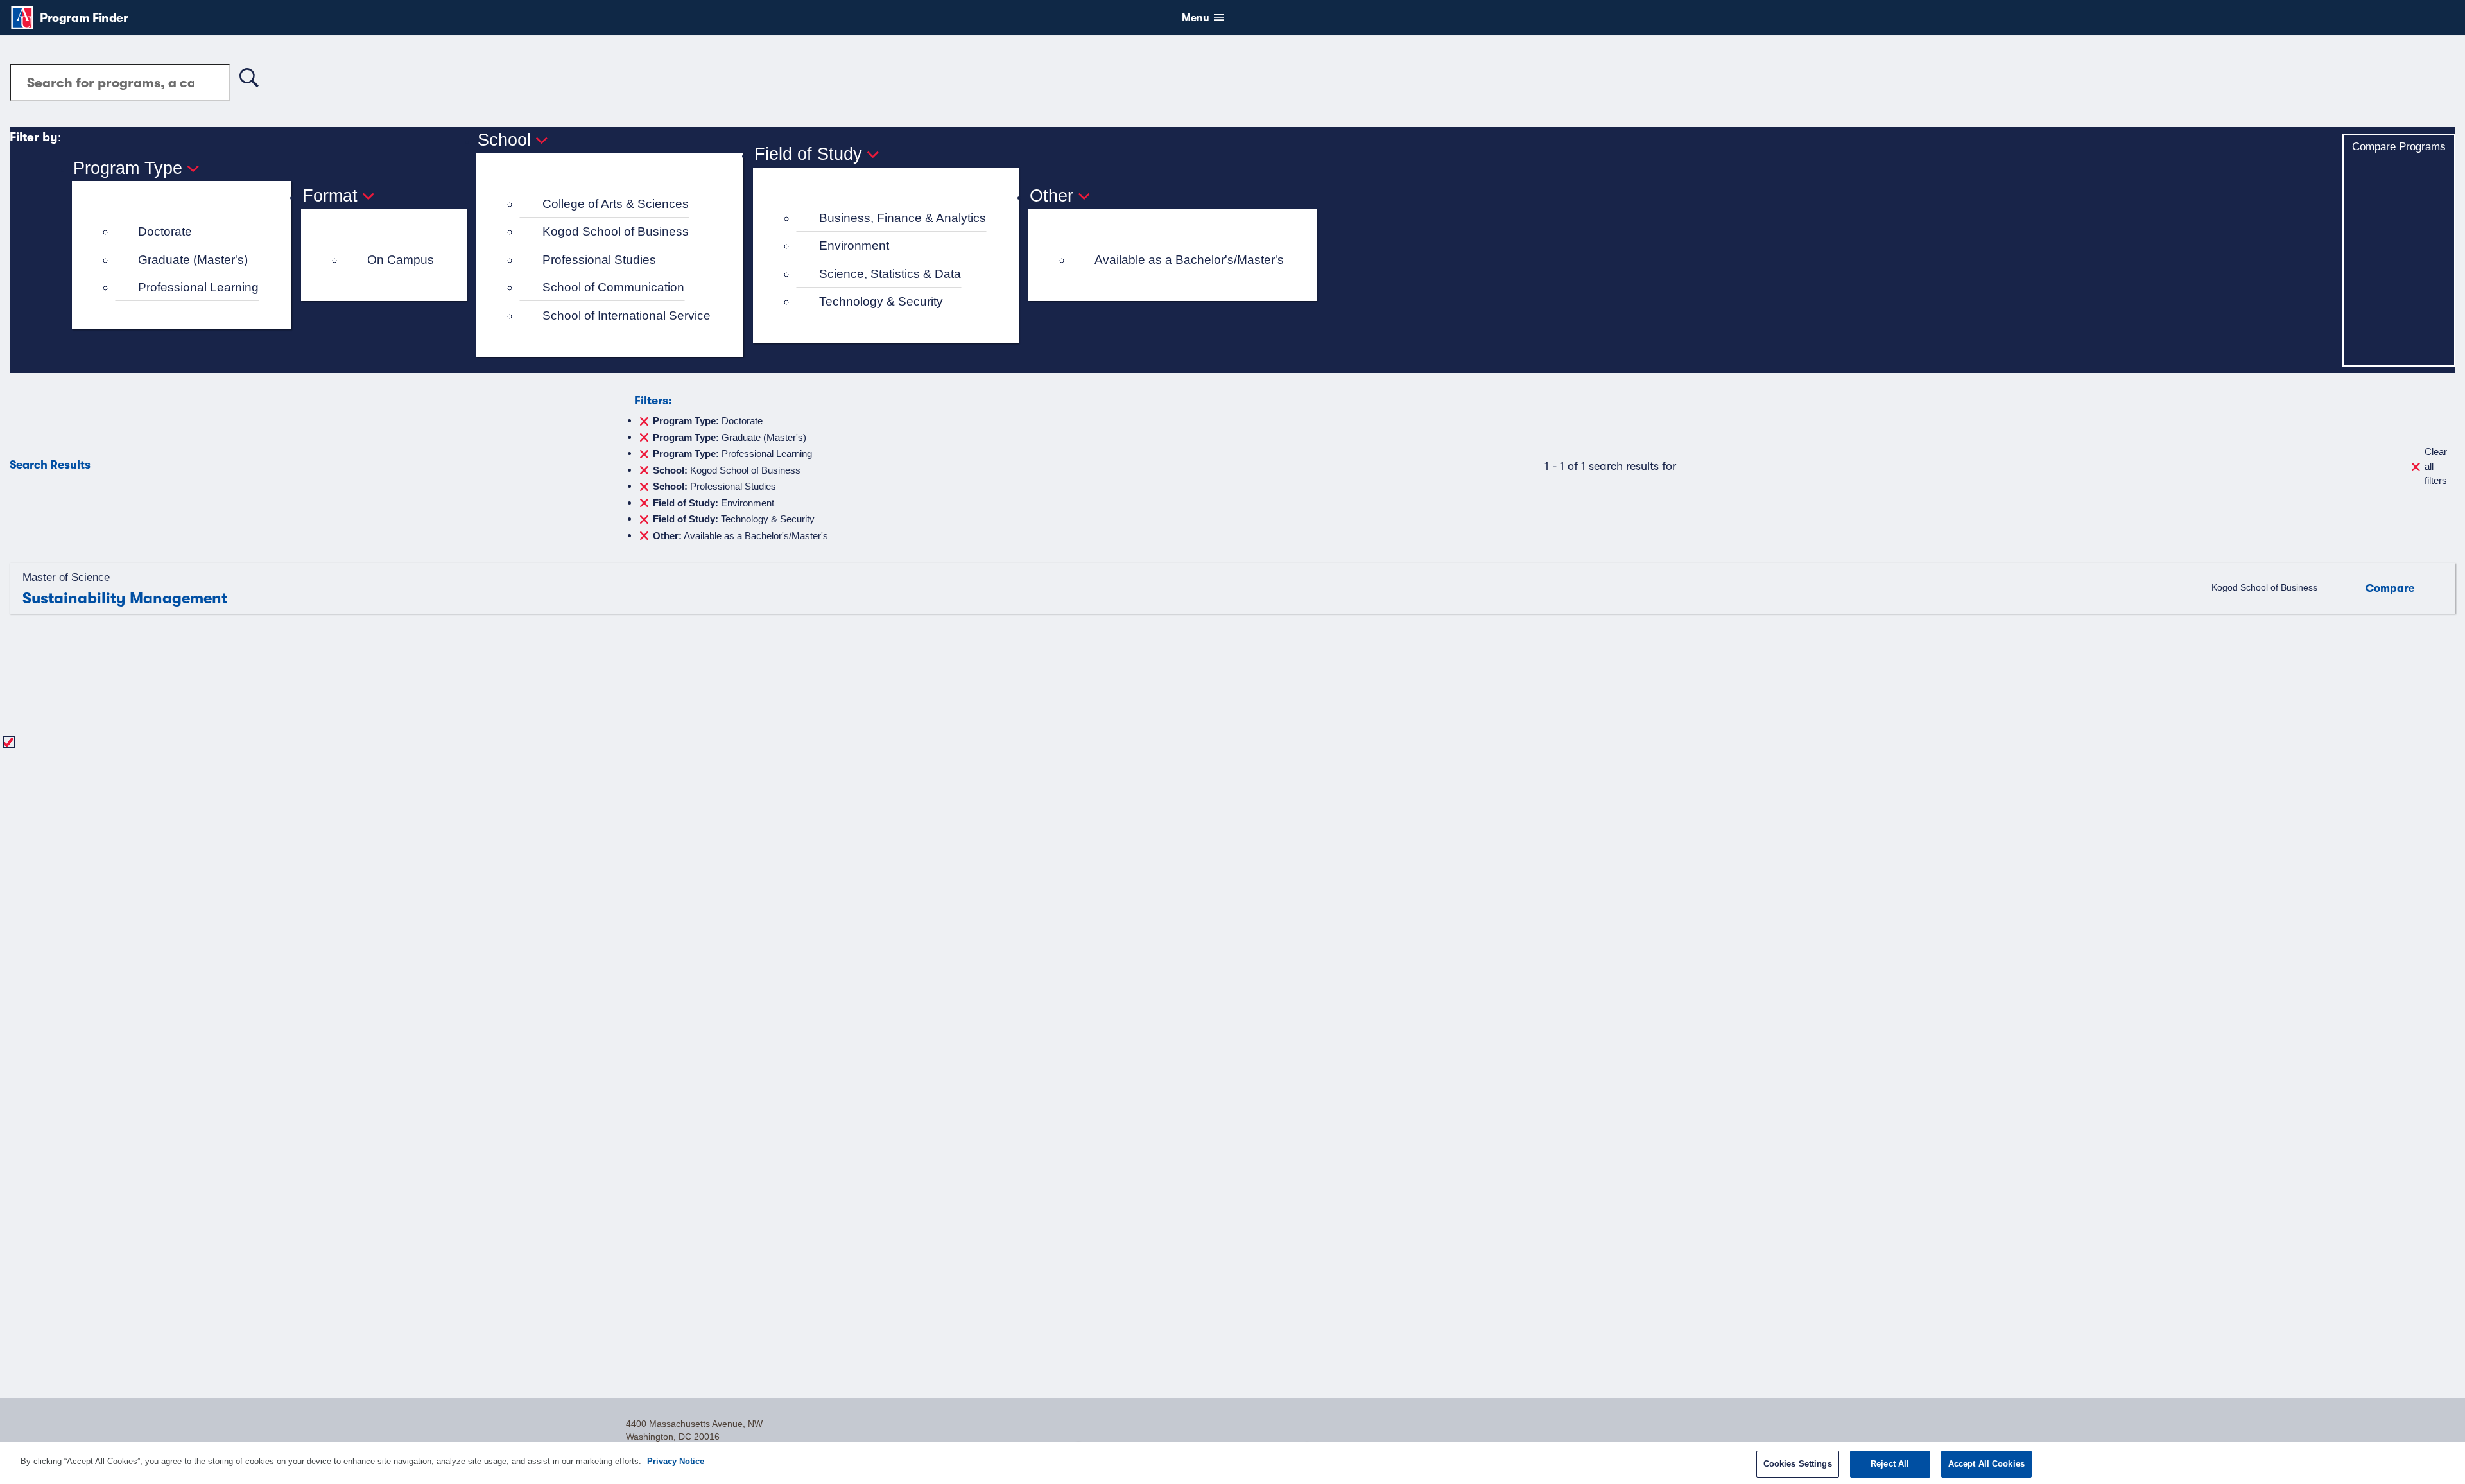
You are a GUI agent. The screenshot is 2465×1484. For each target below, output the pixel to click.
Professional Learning (198, 287)
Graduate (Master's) (193, 260)
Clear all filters (2436, 466)
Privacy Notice (676, 1461)
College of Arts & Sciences (616, 204)
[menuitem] (187, 232)
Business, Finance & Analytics (903, 218)
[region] (1232, 1463)
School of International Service (627, 315)
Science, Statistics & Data (890, 274)
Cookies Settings (1798, 1464)
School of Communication (613, 287)
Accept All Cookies (1986, 1464)
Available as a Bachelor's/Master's (1189, 260)
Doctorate (165, 231)
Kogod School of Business (616, 231)
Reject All (1890, 1464)
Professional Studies (599, 260)
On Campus (401, 260)
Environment (854, 246)
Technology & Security (881, 301)
